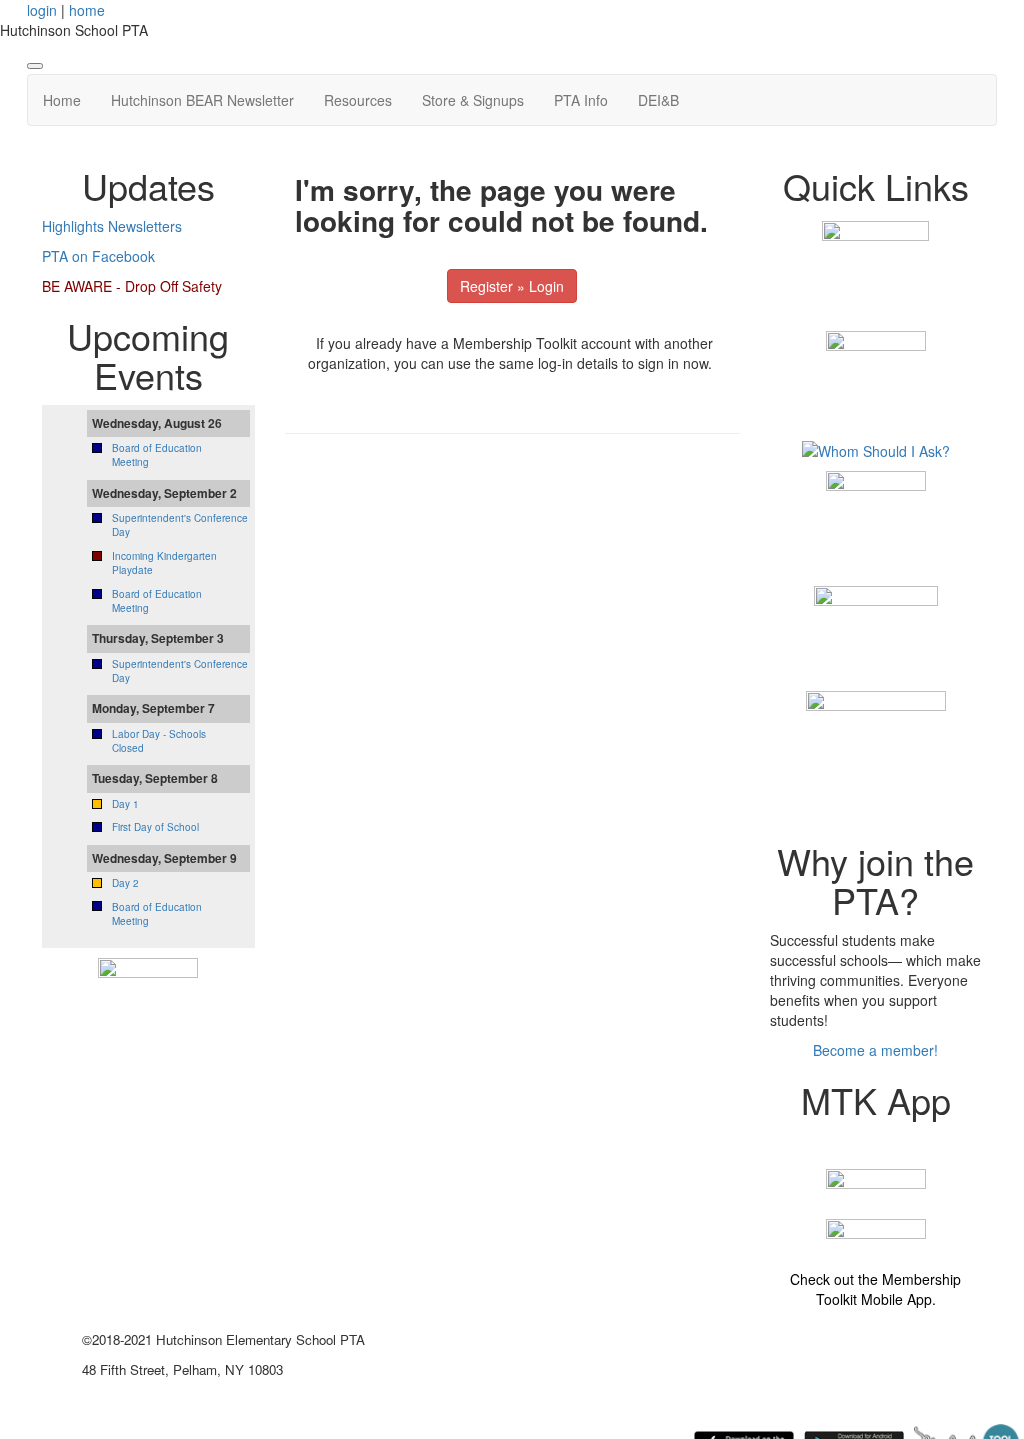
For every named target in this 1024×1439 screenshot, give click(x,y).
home (87, 10)
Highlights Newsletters (112, 226)
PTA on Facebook (98, 256)
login (42, 10)
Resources (358, 100)
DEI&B (658, 100)
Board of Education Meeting (157, 914)
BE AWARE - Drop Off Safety (132, 286)
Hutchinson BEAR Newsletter (202, 100)
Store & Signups (473, 100)
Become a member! (875, 1050)
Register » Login (512, 286)
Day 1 (125, 804)
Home (62, 100)
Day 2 (125, 883)
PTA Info (581, 100)
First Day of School (155, 827)
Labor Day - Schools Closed (159, 741)
